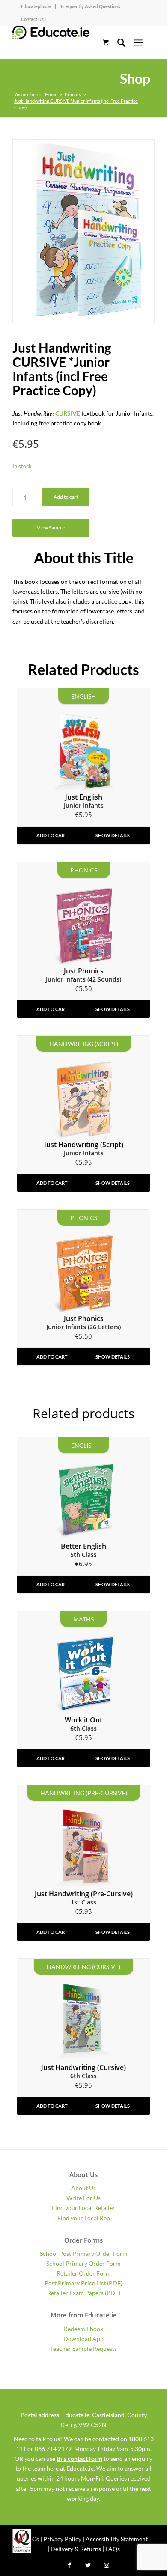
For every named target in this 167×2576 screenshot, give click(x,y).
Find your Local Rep (84, 2218)
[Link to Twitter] (88, 2565)
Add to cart (66, 497)
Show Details (113, 835)
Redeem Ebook (83, 2329)
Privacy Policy (62, 2539)
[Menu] (138, 42)
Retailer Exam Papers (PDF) (84, 2293)
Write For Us (83, 2198)
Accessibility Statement (117, 2539)
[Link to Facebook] (69, 2565)
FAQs (113, 2549)
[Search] (117, 42)
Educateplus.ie (36, 6)
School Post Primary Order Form (84, 2253)
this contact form (79, 2459)
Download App (83, 2339)
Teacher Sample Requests (83, 2348)
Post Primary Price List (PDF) (83, 2283)
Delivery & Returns (76, 2549)
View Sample (51, 528)
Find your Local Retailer (83, 2208)
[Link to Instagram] (107, 2565)
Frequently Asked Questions (91, 6)
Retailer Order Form (84, 2273)
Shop (135, 79)
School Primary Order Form (83, 2263)
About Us (83, 2188)
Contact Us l (33, 19)
